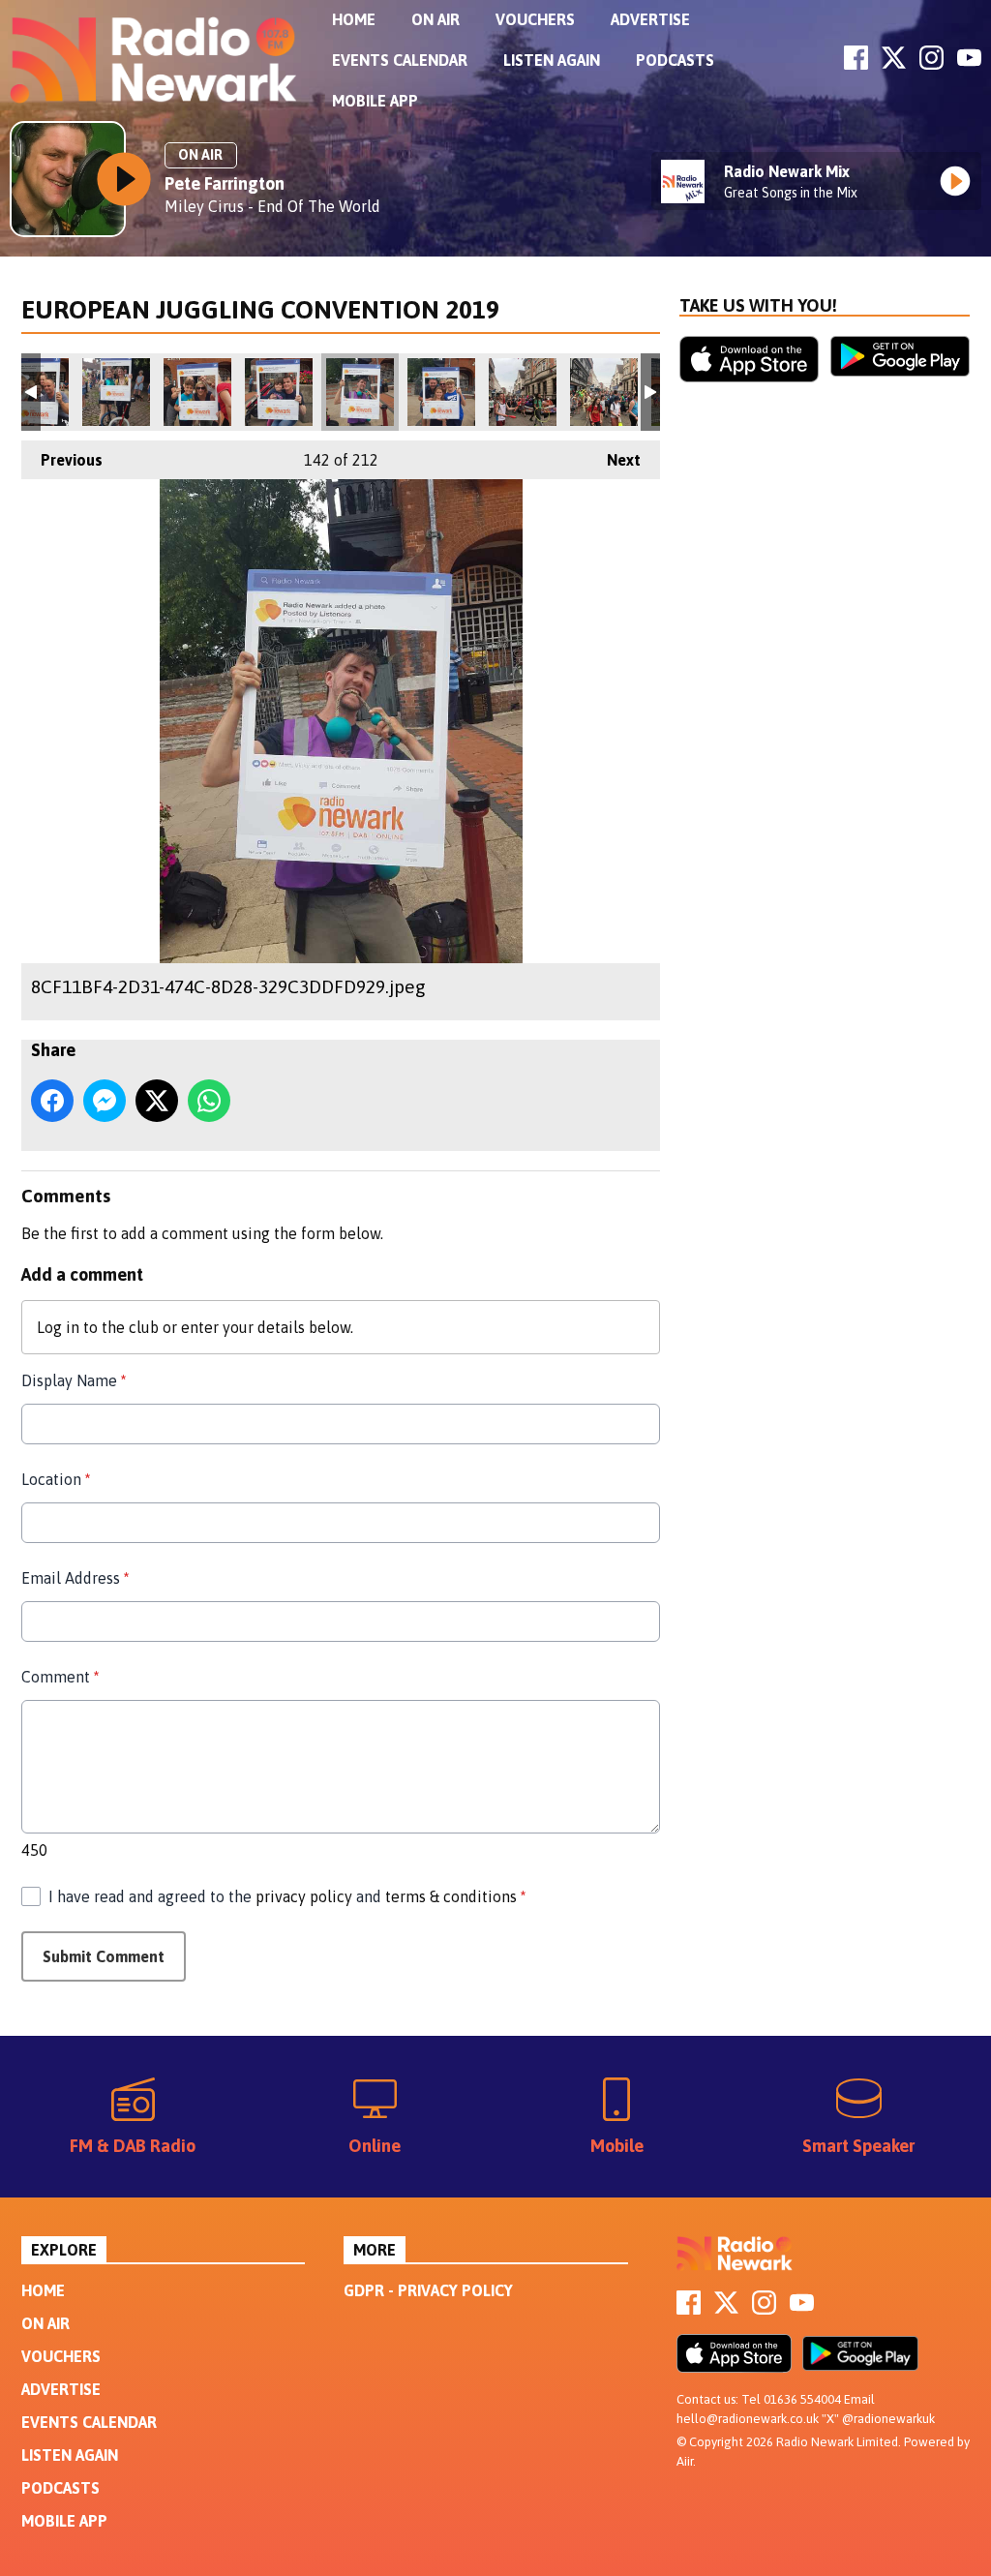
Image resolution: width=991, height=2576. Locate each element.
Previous (62, 460)
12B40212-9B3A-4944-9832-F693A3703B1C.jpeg (523, 392)
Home (354, 19)
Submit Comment (104, 1956)
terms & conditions (451, 1896)
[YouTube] (969, 64)
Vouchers (535, 19)
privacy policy (304, 1896)
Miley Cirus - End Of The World (272, 206)
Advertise (650, 19)
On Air (435, 19)
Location (56, 1479)
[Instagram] (931, 64)
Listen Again (552, 60)
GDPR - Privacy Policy (428, 2290)
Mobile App (375, 101)
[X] (894, 64)
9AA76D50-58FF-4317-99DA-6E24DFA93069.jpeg (116, 392)
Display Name (74, 1380)
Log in (58, 1327)
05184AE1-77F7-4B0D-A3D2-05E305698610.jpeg (604, 392)
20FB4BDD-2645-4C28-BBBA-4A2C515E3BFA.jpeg (197, 392)
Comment (60, 1677)
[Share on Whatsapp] (209, 1101)
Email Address (75, 1578)
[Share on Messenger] (105, 1101)
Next (614, 460)
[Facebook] (856, 64)
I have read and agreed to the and (287, 1896)
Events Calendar (400, 60)
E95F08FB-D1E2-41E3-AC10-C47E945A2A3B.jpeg (441, 392)
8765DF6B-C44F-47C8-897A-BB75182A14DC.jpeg (279, 392)
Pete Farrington (225, 183)
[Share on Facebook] (52, 1101)
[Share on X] (157, 1101)
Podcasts (675, 60)
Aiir (685, 2461)
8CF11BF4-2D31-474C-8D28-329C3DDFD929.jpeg (360, 392)
